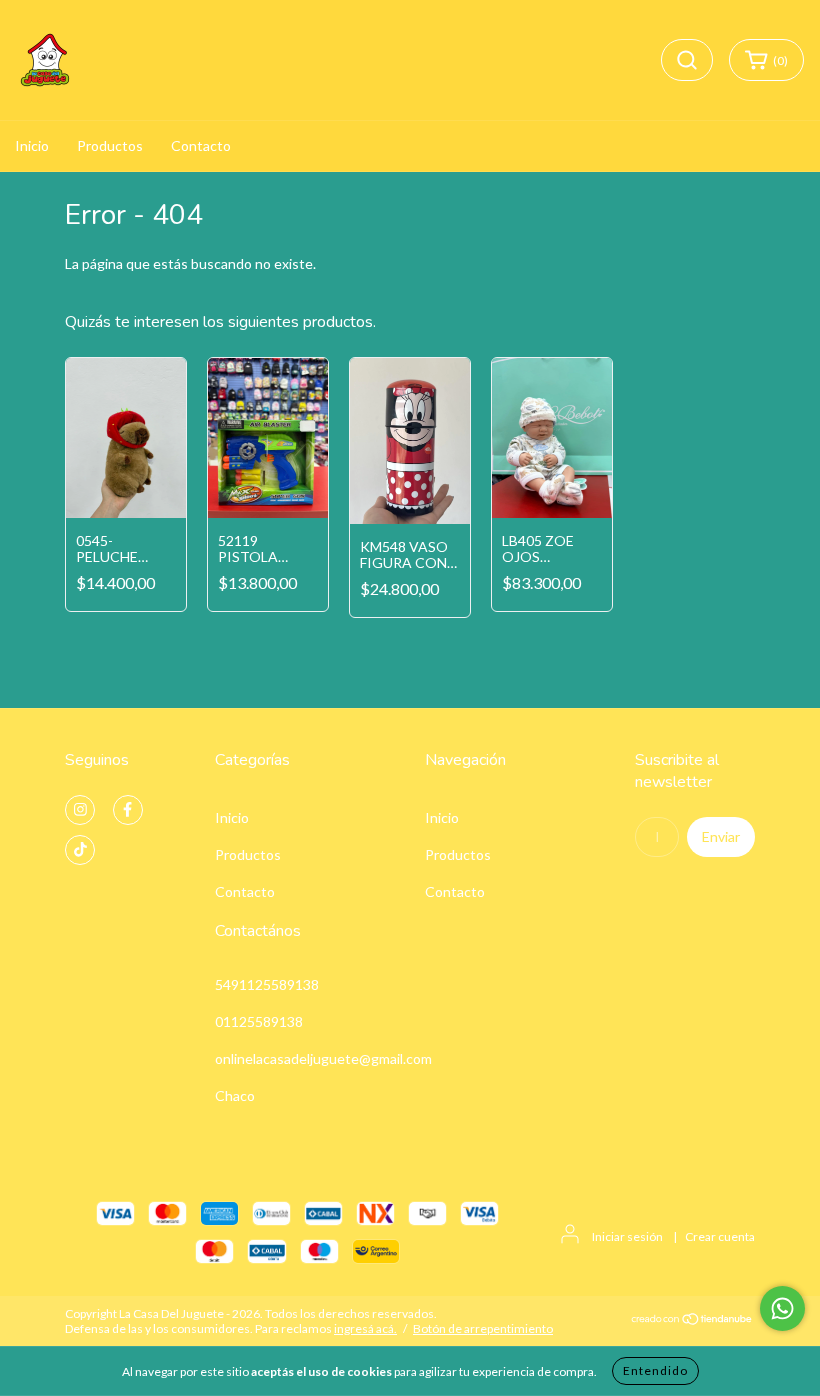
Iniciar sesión (627, 1236)
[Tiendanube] (692, 1321)
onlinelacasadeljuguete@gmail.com (323, 1058)
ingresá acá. (365, 1328)
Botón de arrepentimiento (483, 1328)
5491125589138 (267, 984)
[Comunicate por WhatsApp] (782, 1308)
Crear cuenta (720, 1236)
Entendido (655, 1370)
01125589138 (259, 1021)
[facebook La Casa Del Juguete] (128, 810)
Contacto (201, 145)
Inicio (32, 145)
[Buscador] (687, 60)
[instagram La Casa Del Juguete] (80, 810)
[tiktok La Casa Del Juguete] (80, 850)
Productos (110, 145)
